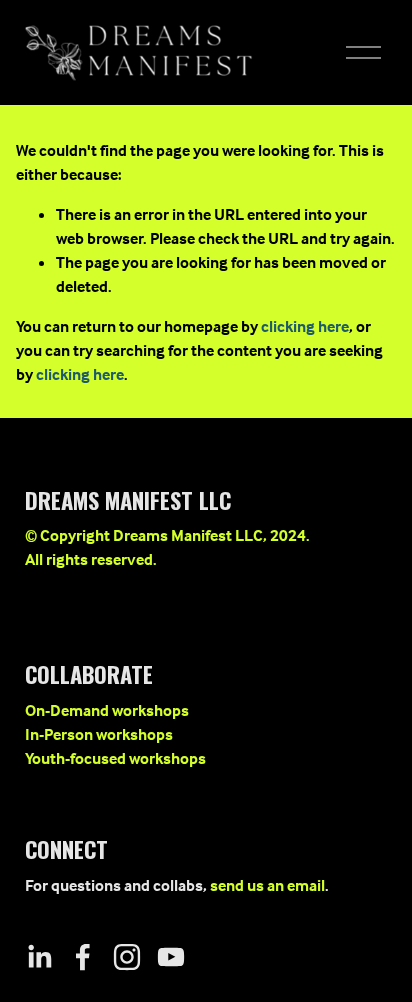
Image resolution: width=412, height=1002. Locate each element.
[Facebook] (83, 957)
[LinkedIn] (39, 957)
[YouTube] (171, 957)
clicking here (305, 326)
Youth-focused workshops (115, 758)
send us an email (267, 885)
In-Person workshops (99, 734)
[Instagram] (127, 957)
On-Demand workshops (107, 710)
